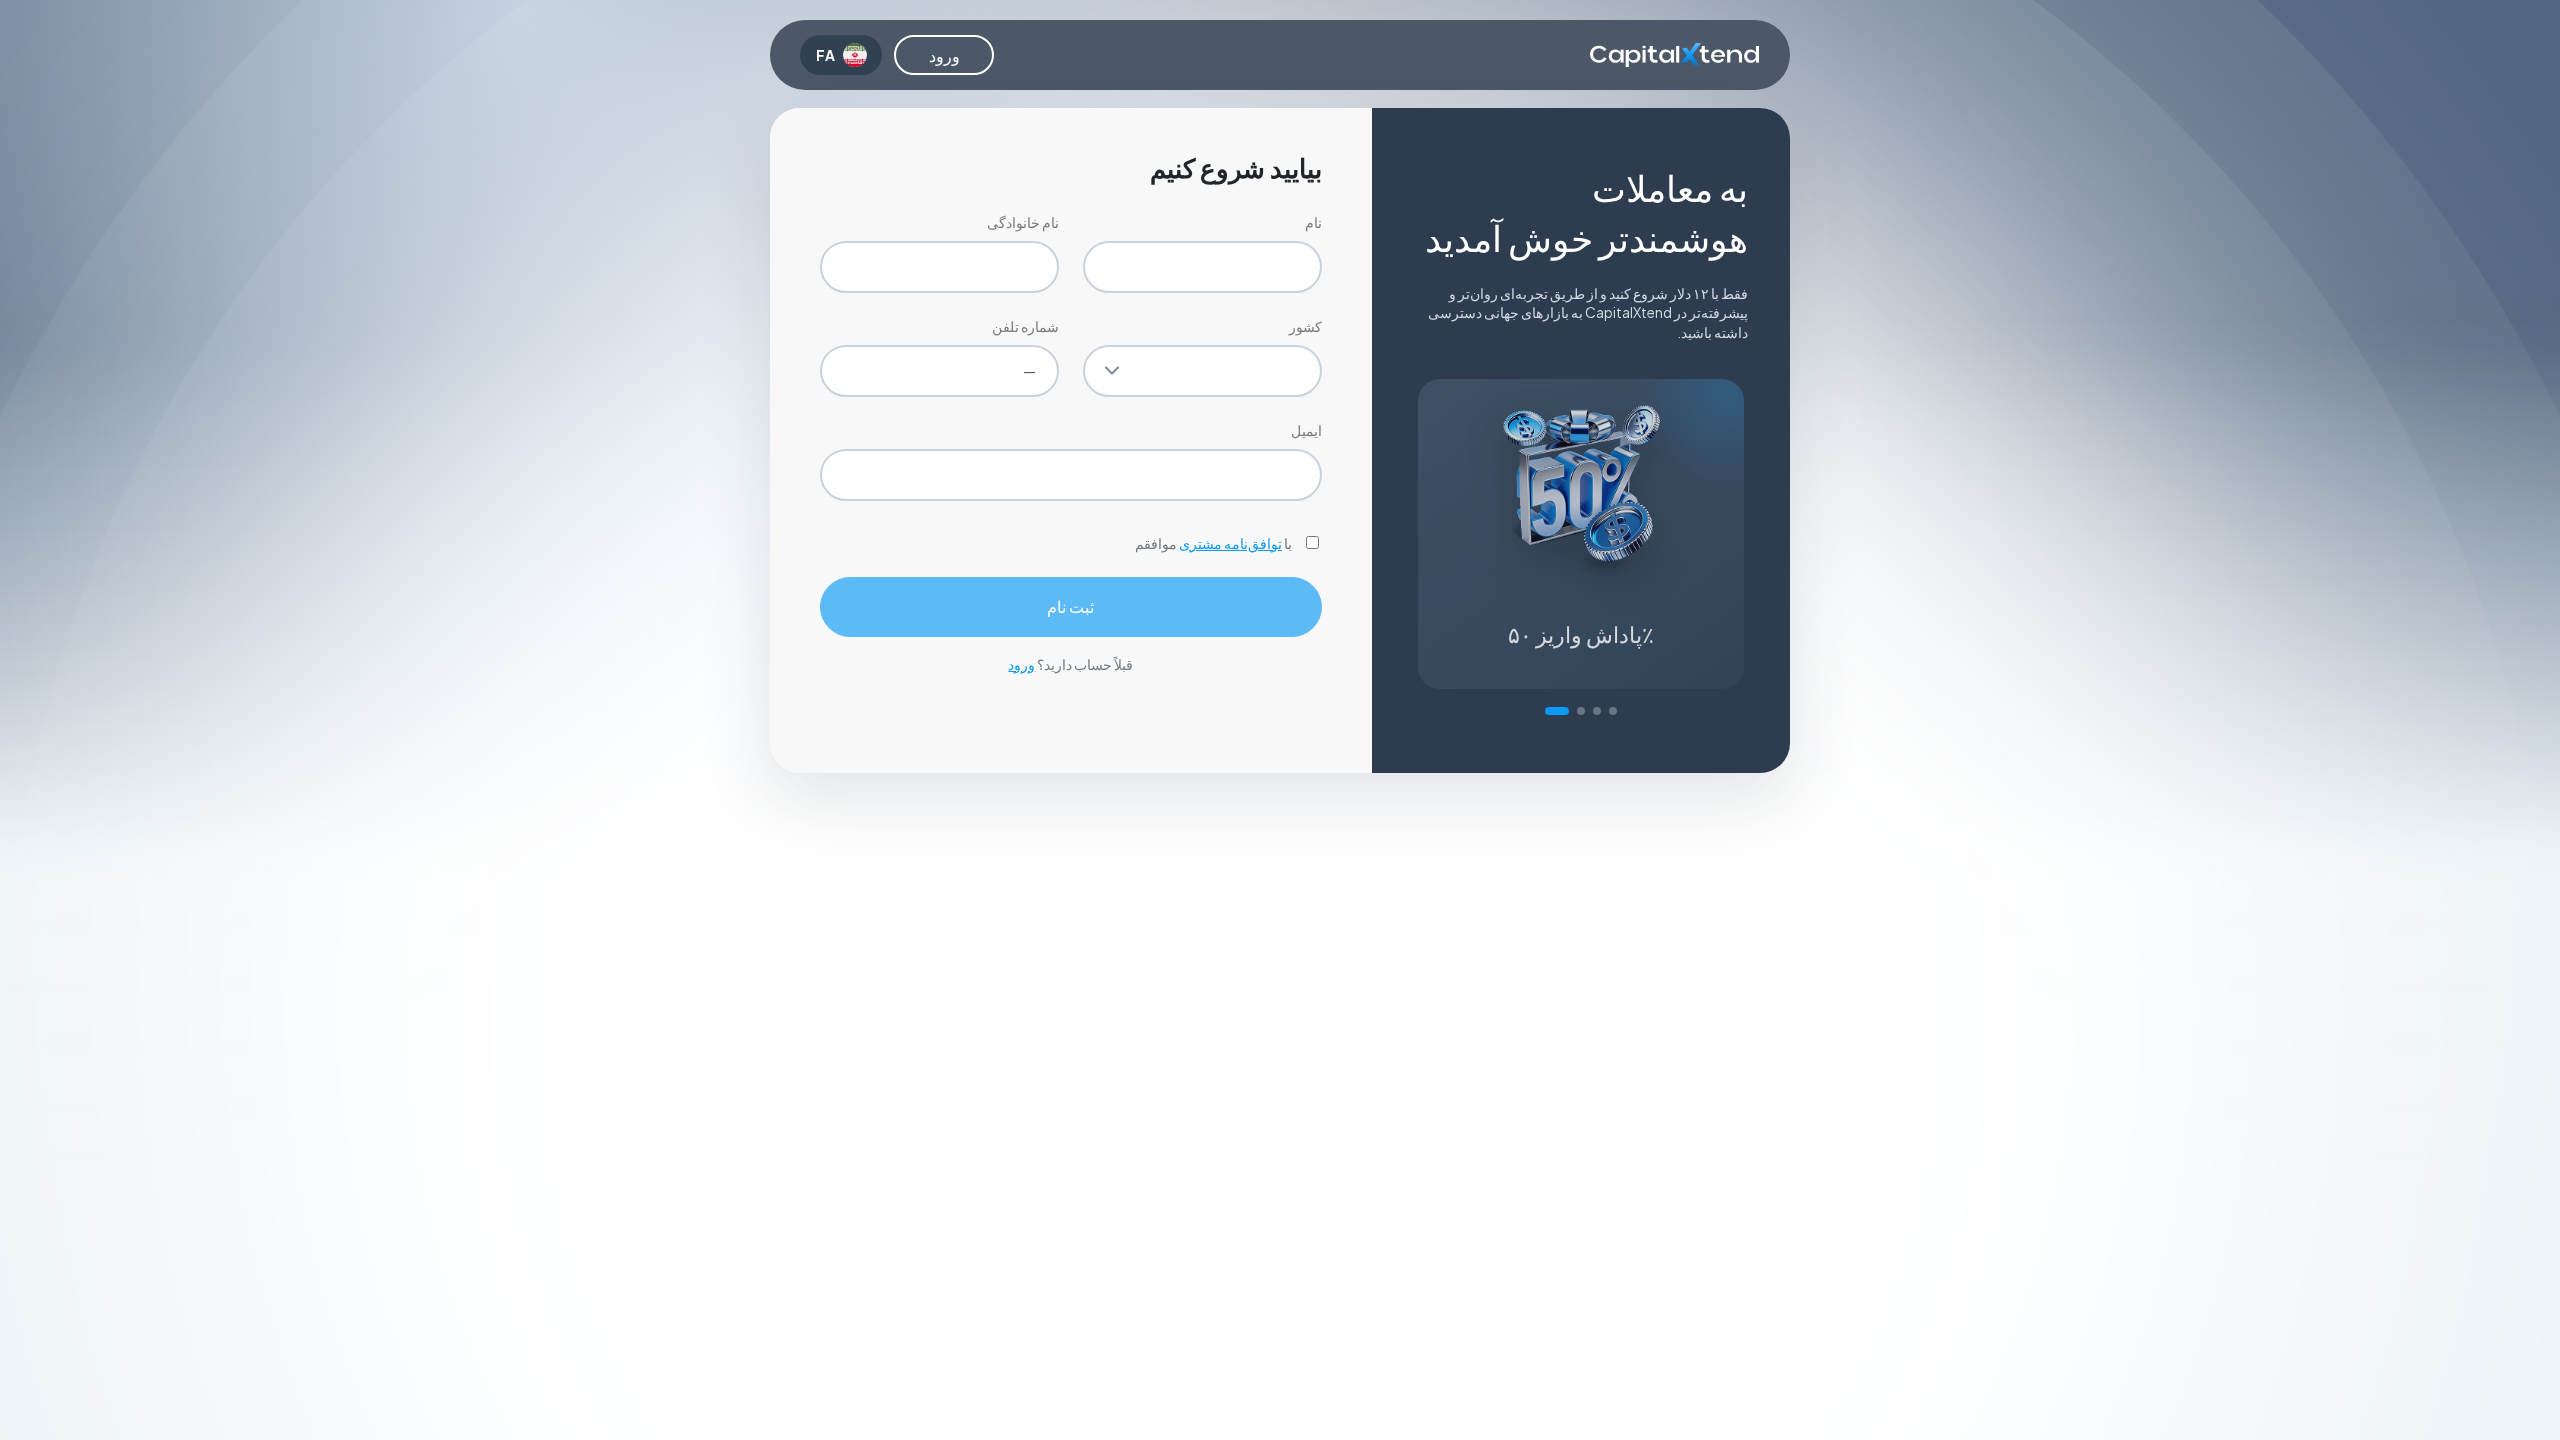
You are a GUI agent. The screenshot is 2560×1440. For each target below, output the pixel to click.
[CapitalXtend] (1675, 55)
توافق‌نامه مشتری (1230, 543)
